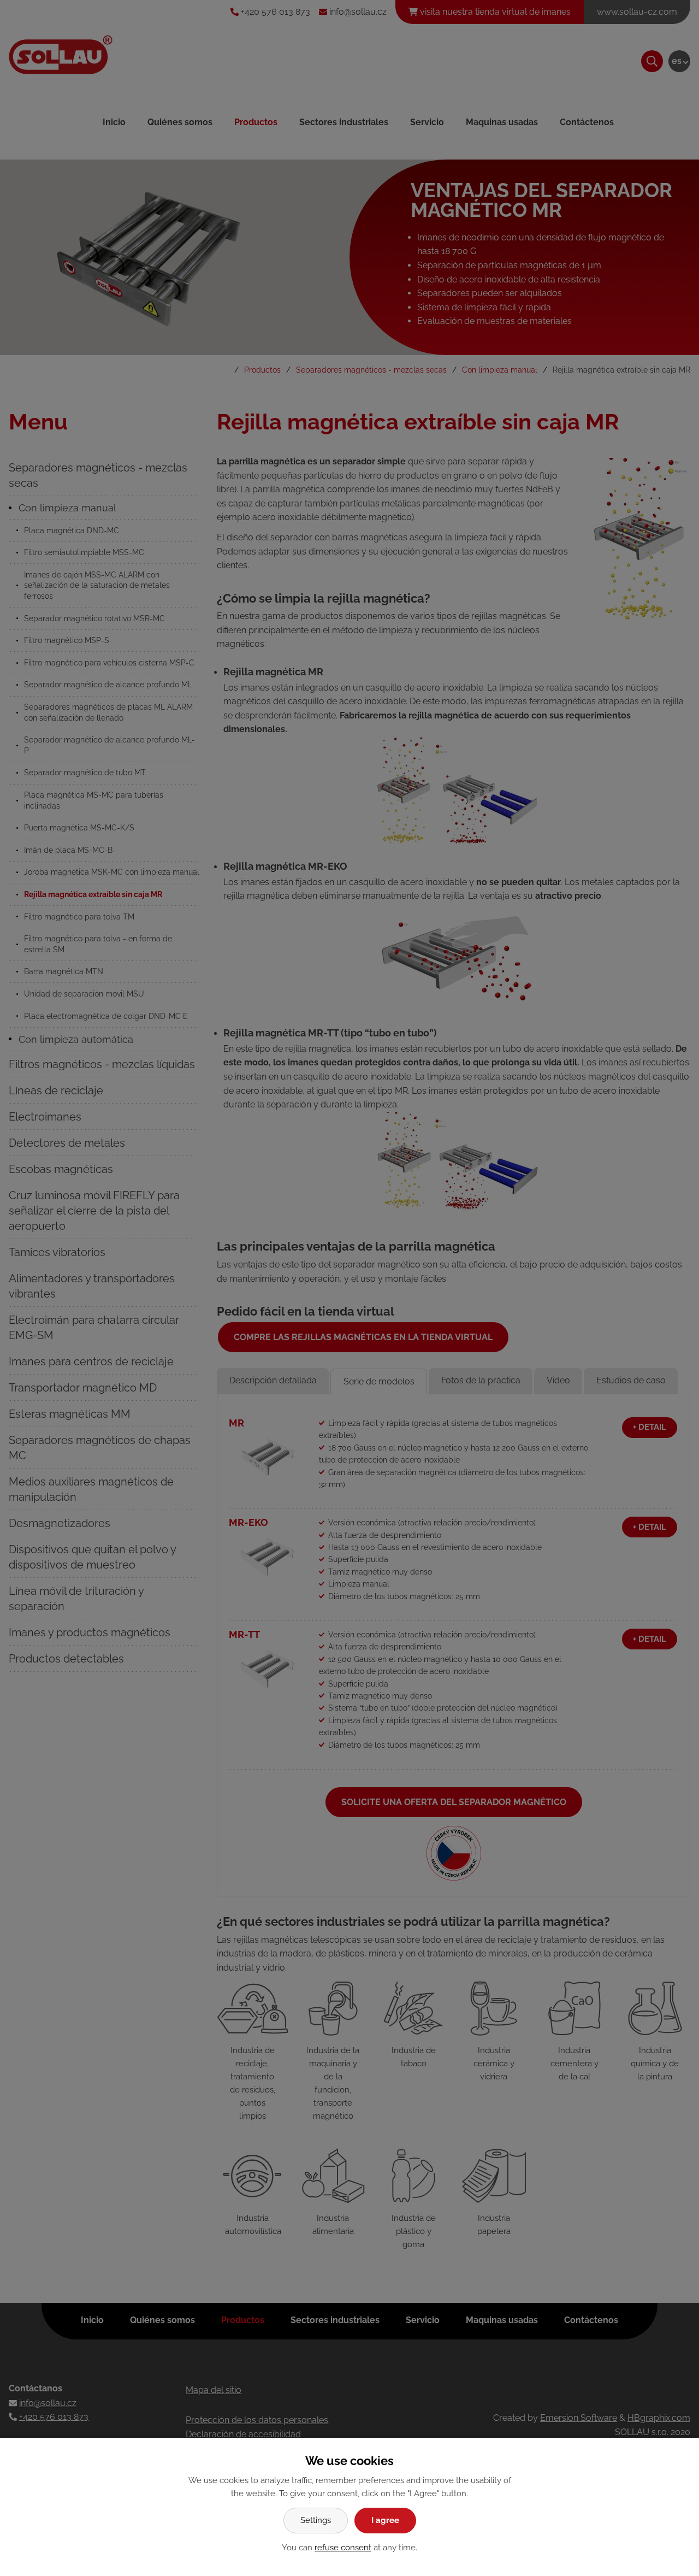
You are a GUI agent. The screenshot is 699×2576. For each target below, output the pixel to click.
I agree (385, 2520)
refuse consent (343, 2548)
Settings (316, 2520)
